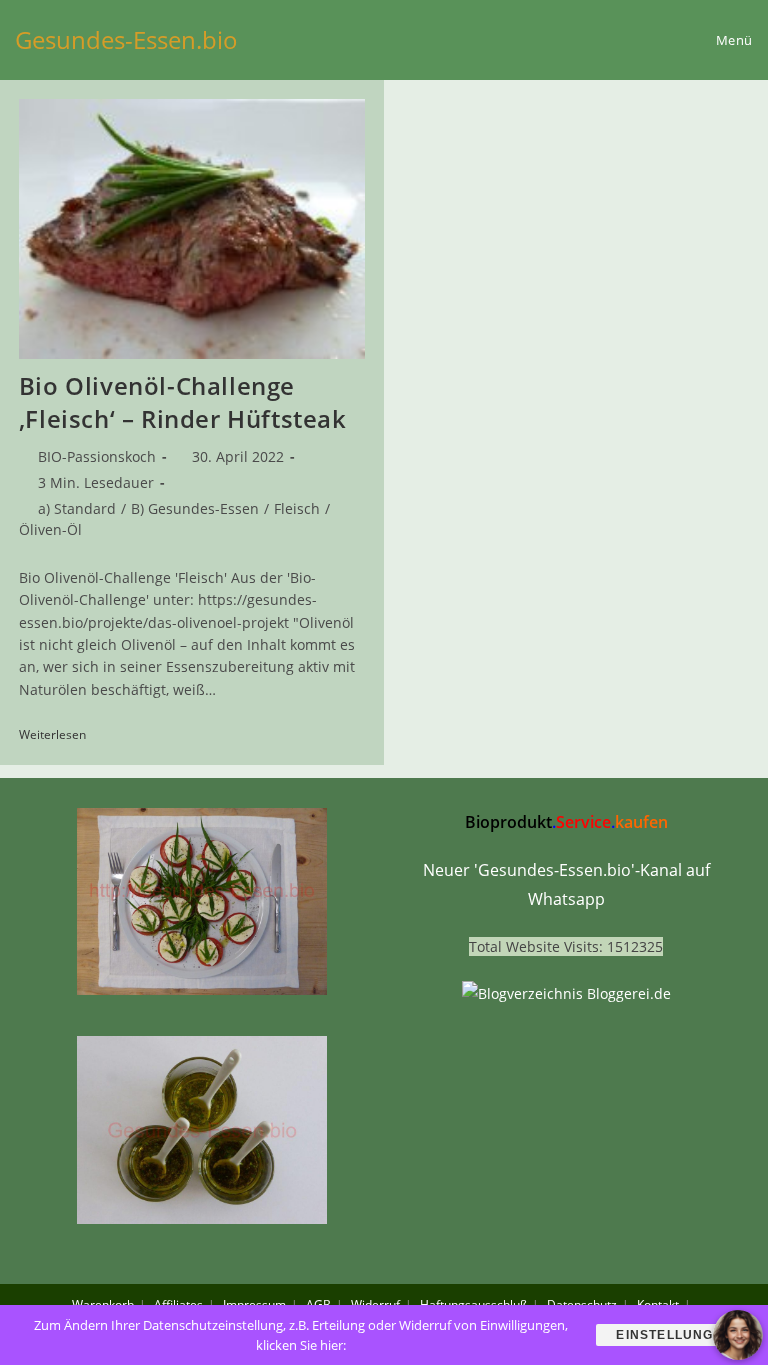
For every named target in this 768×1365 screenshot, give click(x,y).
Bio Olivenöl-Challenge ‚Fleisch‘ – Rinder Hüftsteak (183, 402)
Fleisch (297, 508)
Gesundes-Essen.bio (126, 39)
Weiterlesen (59, 736)
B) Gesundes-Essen (195, 508)
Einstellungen (674, 1335)
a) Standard (77, 508)
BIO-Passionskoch (97, 456)
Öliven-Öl (50, 529)
